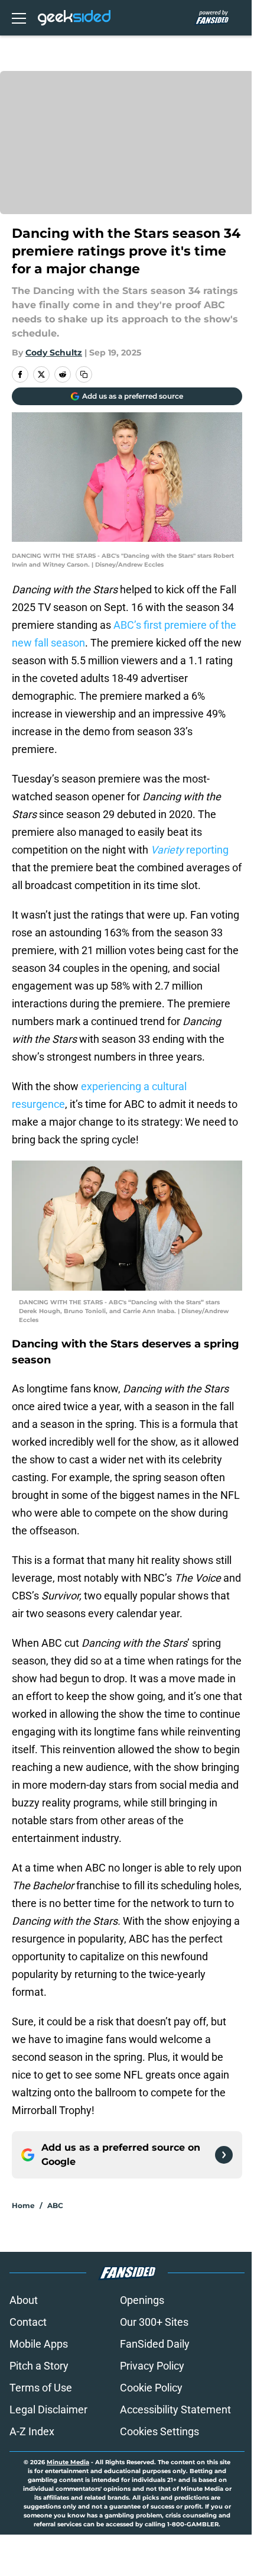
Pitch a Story (39, 2366)
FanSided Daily (155, 2344)
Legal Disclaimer (48, 2409)
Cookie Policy (151, 2388)
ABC (55, 2205)
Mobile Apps (39, 2344)
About (24, 2300)
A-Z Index (32, 2431)
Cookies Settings (159, 2431)
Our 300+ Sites (154, 2322)
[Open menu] (19, 18)
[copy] (84, 374)
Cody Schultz (54, 353)
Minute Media (68, 2462)
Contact (28, 2322)
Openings (142, 2300)
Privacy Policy (152, 2366)
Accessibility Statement (175, 2409)
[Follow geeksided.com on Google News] (224, 2155)
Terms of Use (41, 2388)
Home (23, 2205)
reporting (190, 850)
